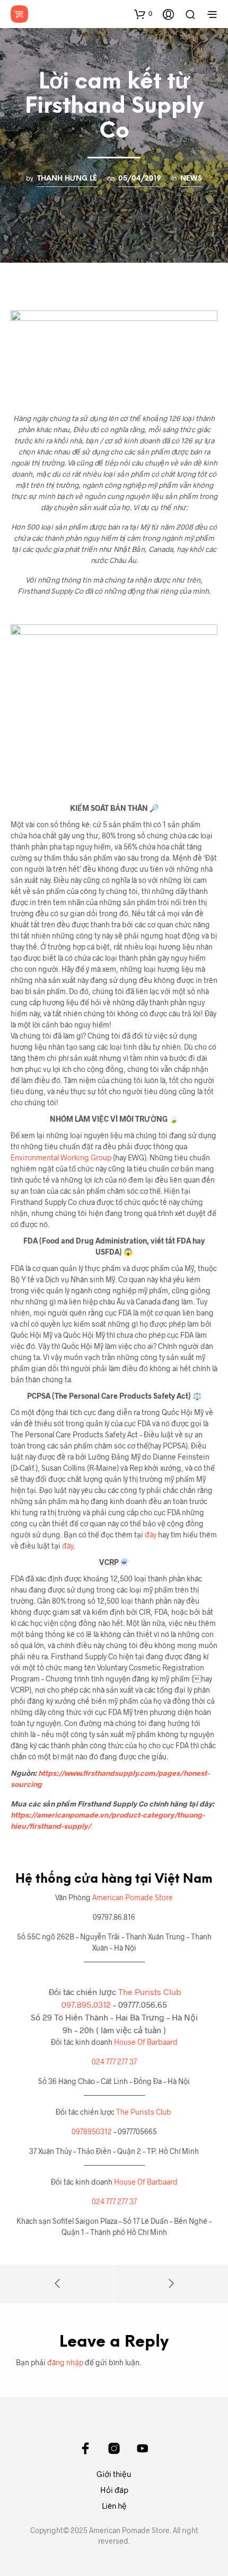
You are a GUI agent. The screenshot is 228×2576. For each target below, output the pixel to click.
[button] (143, 14)
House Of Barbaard (146, 2042)
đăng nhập (65, 2362)
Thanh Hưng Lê (67, 178)
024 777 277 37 (114, 2061)
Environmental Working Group (62, 1157)
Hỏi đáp (114, 2490)
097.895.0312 (86, 2004)
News (191, 178)
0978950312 (92, 2131)
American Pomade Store (133, 1897)
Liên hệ (114, 2506)
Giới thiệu (114, 2474)
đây (150, 1535)
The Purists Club (150, 1992)
